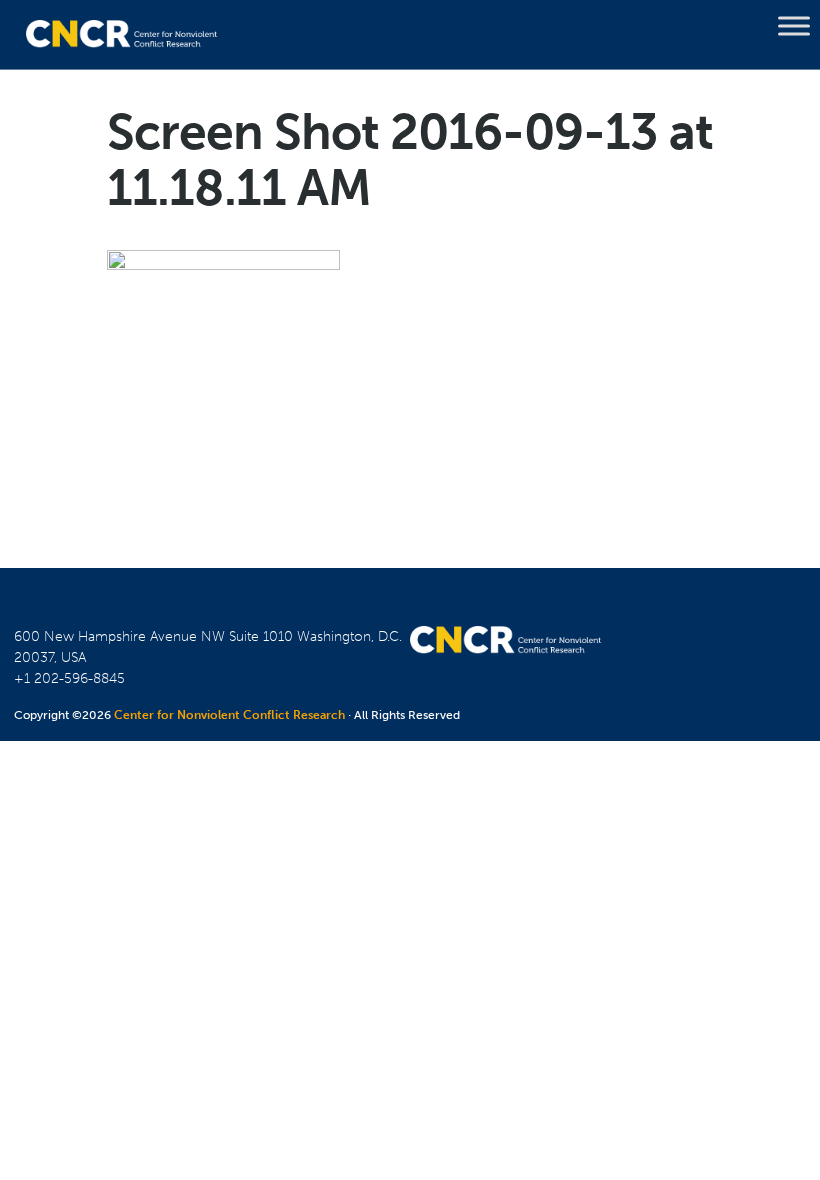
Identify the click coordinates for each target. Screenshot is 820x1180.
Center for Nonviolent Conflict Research (229, 715)
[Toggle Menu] (794, 26)
